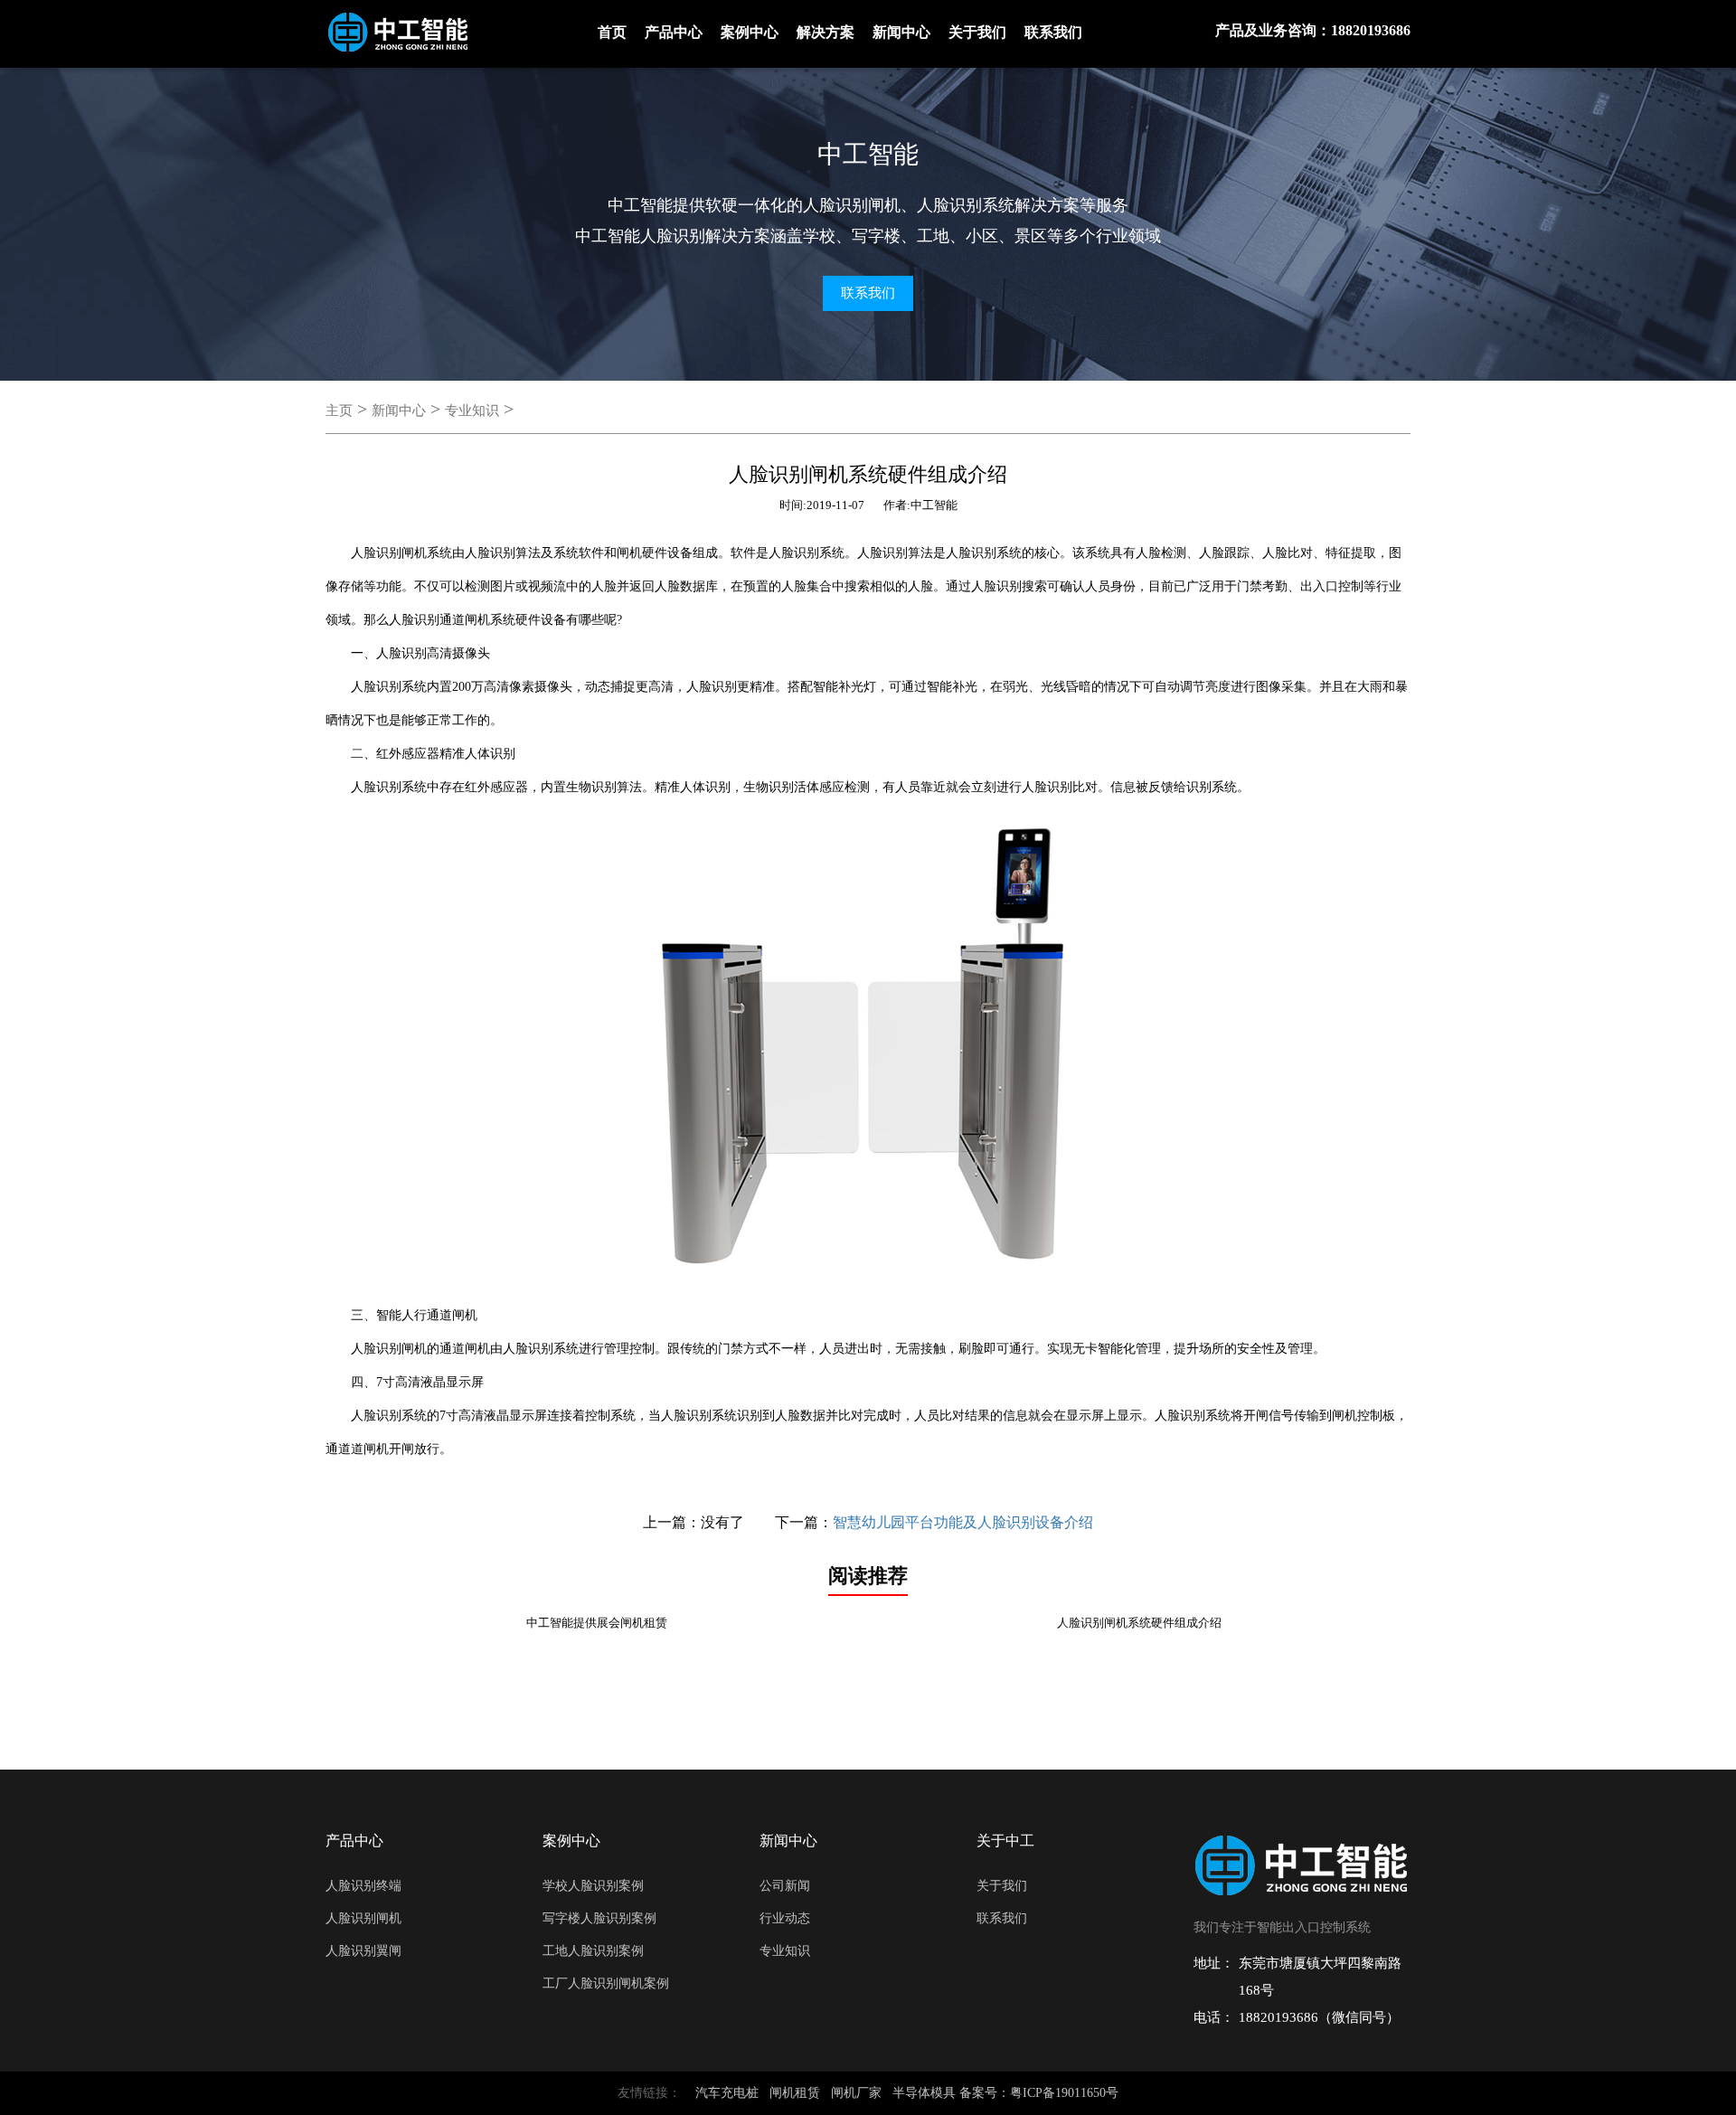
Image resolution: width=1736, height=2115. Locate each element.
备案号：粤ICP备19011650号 (1039, 2093)
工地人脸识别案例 (593, 1951)
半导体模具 (924, 2093)
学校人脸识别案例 (593, 1886)
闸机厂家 (856, 2093)
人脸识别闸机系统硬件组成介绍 (1139, 1623)
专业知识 (472, 411)
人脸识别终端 (363, 1886)
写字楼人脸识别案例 (599, 1918)
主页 (339, 411)
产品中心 (674, 32)
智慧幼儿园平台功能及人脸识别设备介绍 (963, 1522)
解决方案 (826, 32)
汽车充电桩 (727, 2093)
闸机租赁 (795, 2093)
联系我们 (1053, 32)
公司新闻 (785, 1886)
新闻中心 (901, 32)
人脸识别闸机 (363, 1918)
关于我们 (977, 32)
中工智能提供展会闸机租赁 (597, 1623)
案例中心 (750, 32)
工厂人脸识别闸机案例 (606, 1983)
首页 (612, 32)
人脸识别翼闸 (363, 1951)
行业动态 (785, 1918)
